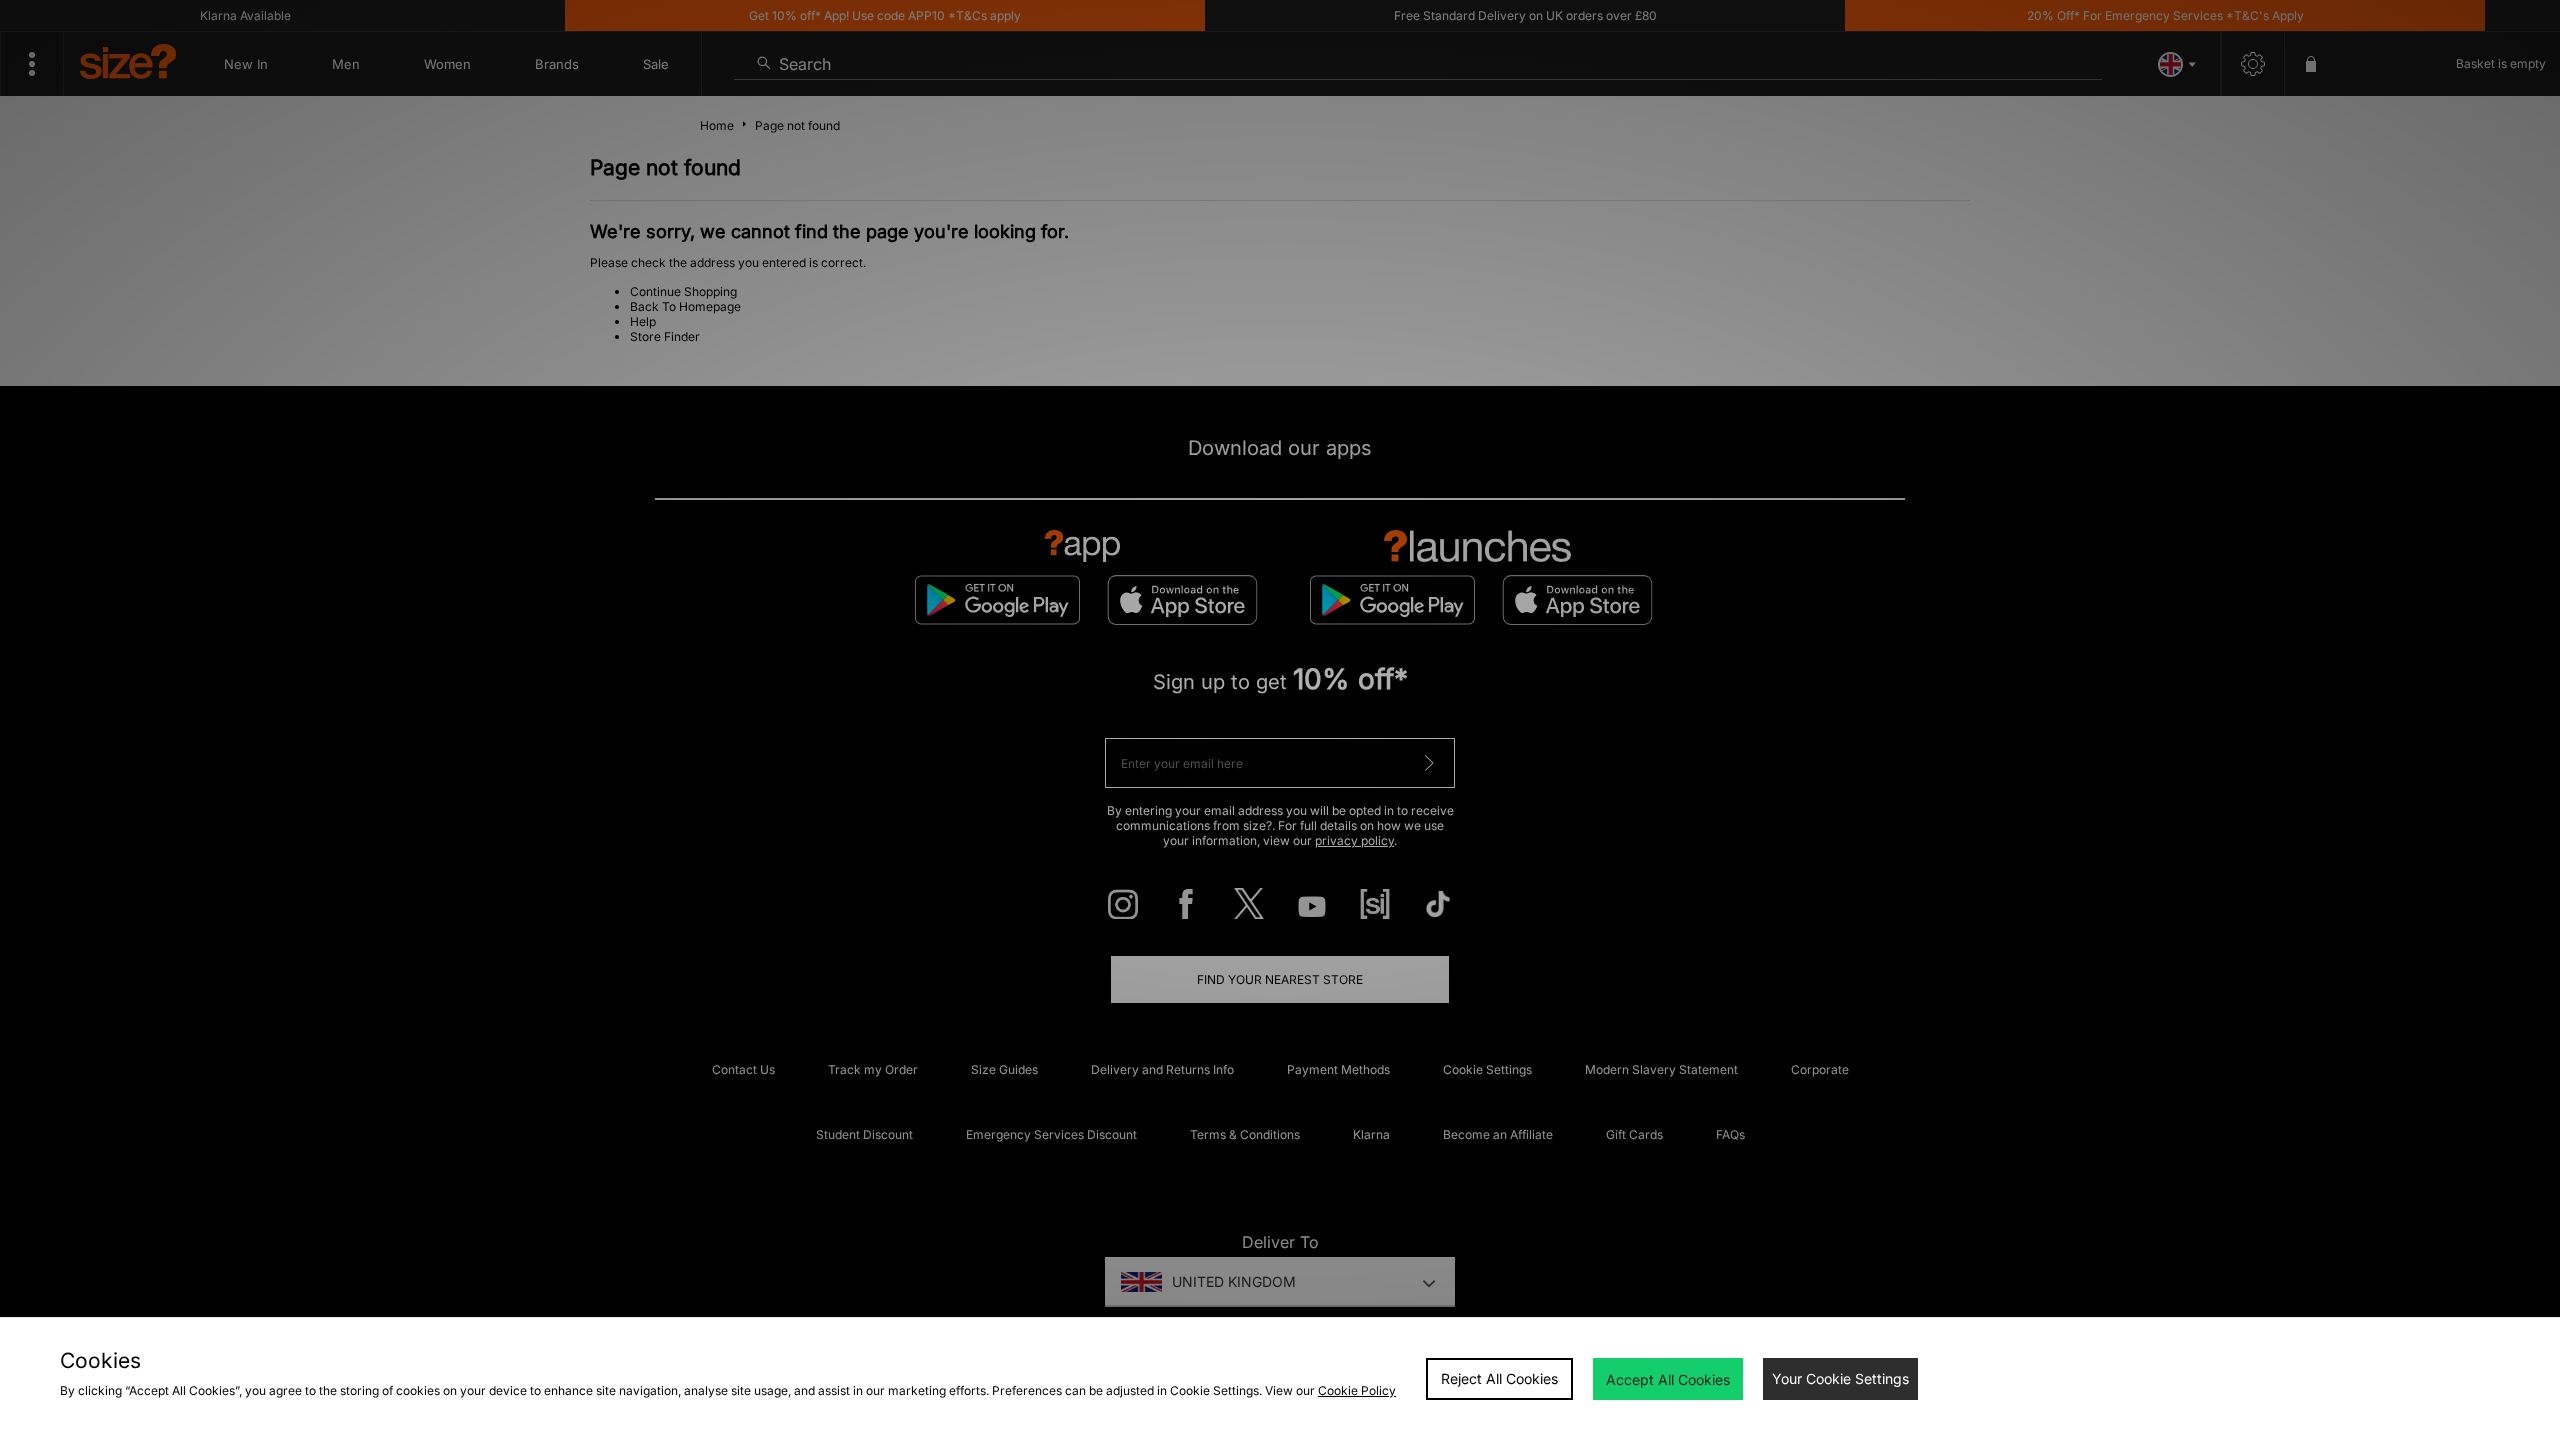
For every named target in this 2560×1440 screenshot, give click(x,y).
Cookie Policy (1357, 1390)
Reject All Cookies (1499, 1378)
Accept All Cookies (1668, 1379)
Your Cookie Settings (1840, 1378)
